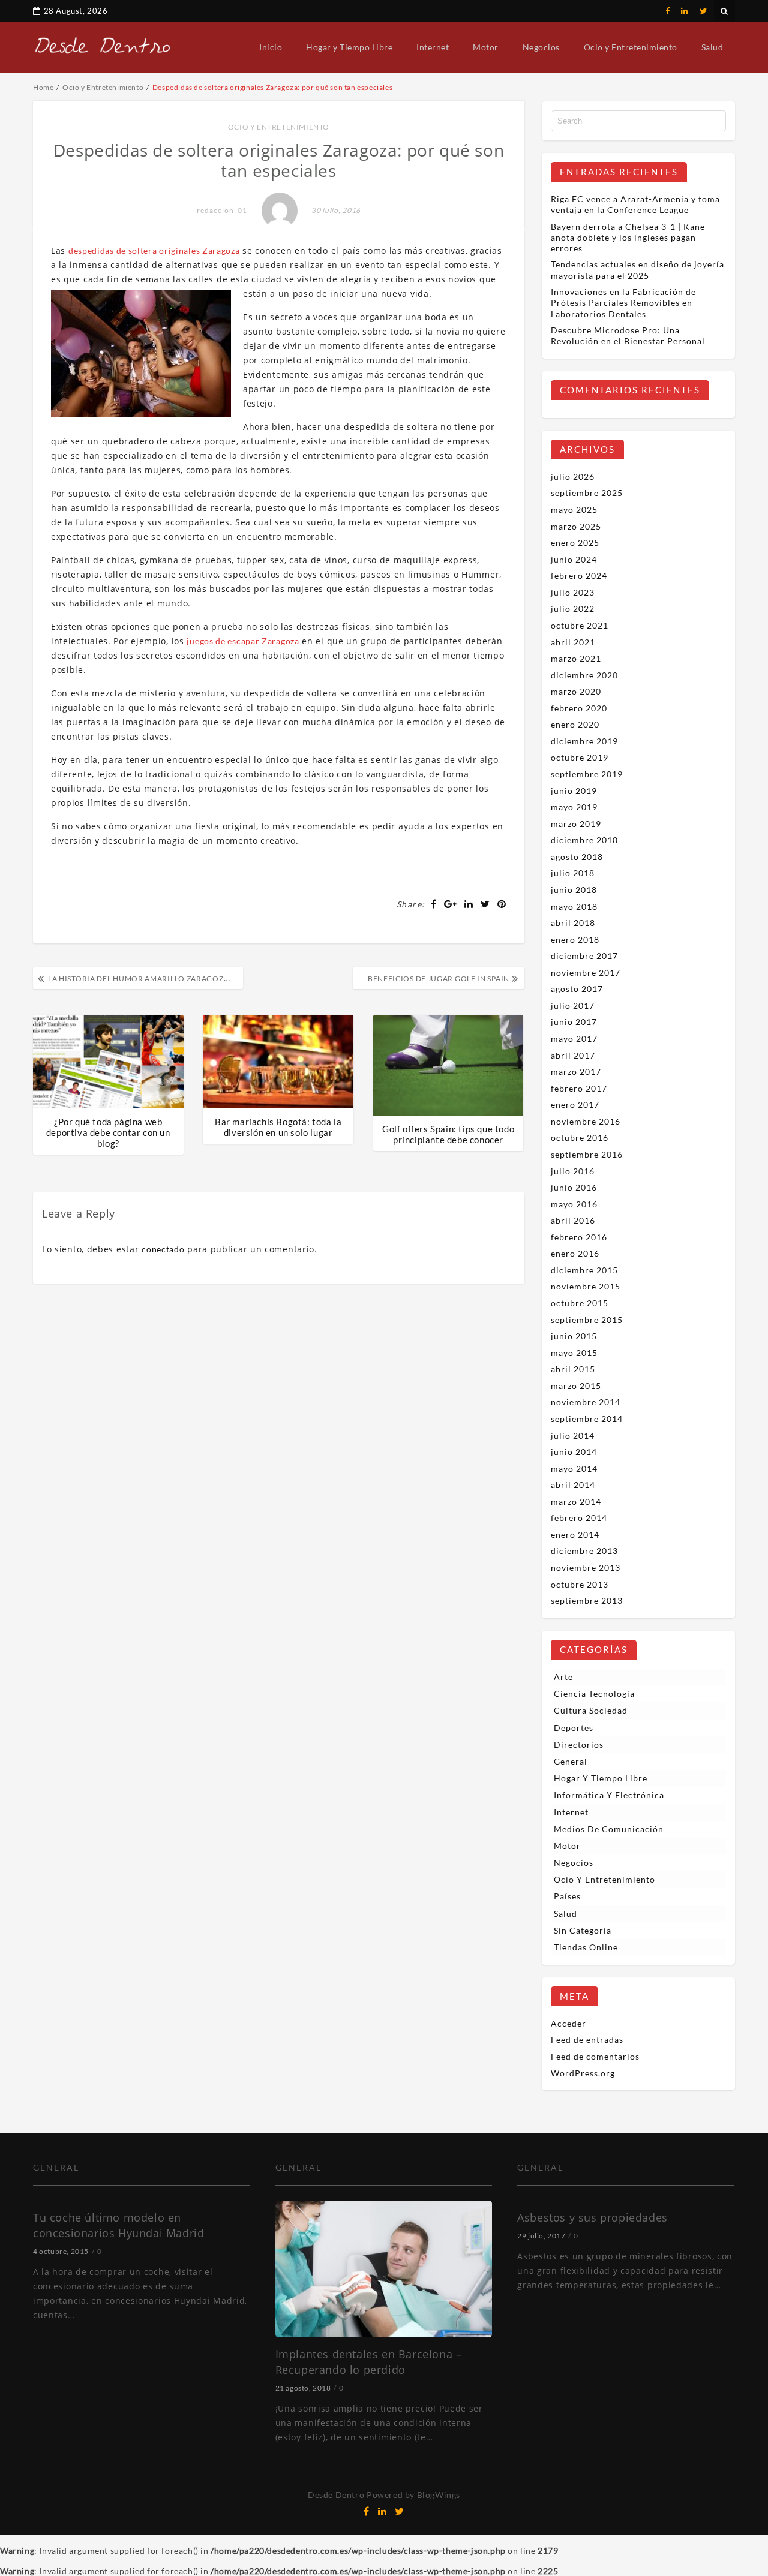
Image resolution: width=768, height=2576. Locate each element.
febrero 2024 (579, 575)
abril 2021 (573, 642)
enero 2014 (575, 1535)
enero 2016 (575, 1253)
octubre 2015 (580, 1303)
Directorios (579, 1744)
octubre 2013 (580, 1584)
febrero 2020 (579, 708)
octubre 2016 (580, 1137)
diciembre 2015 (584, 1270)
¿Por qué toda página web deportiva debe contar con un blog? (108, 1132)
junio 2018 (574, 890)
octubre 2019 (580, 757)
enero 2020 (575, 724)
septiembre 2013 (587, 1600)
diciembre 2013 (584, 1551)
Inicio (271, 47)
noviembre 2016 (586, 1121)
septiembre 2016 (587, 1154)
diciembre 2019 (584, 741)
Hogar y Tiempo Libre (349, 47)
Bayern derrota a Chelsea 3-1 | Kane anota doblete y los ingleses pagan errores (628, 237)
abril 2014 (573, 1485)
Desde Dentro (336, 2495)
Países (567, 1896)
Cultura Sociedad (591, 1710)
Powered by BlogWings (413, 2495)
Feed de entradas (587, 2040)
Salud (712, 47)
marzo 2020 (576, 691)
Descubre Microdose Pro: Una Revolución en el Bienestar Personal (628, 336)
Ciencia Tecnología (594, 1693)
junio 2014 (574, 1452)
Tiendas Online (586, 1947)
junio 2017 (574, 1022)
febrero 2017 (579, 1088)
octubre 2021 (580, 625)
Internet (433, 47)
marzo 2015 (576, 1386)
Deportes (574, 1728)
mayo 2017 (574, 1038)
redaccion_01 (222, 210)
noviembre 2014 (586, 1402)
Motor (486, 47)
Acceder (568, 2023)
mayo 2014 (574, 1469)
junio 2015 (574, 1336)
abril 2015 (573, 1369)
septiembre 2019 (587, 774)
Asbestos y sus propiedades (592, 2217)
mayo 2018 (574, 907)
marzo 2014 (576, 1502)
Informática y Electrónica (609, 1795)
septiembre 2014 (587, 1419)
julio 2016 (573, 1171)
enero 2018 (575, 940)
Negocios (541, 47)
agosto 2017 (577, 989)
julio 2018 (573, 873)
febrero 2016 (579, 1237)
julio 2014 (573, 1436)
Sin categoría (583, 1930)
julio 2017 (573, 1006)
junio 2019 (574, 791)
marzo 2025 (576, 526)
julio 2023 (573, 592)
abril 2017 (573, 1055)
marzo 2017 (576, 1071)
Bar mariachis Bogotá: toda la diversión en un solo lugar (278, 1127)
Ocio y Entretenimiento (631, 47)
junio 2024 (574, 559)
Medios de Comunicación (609, 1829)
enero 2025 (575, 542)
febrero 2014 (579, 1518)
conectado (163, 1249)
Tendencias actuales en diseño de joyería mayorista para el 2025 (637, 270)
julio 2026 (573, 477)
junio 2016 (574, 1187)
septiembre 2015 (587, 1320)
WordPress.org (583, 2073)
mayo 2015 (574, 1353)
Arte (563, 1677)
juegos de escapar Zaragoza (243, 641)
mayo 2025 (574, 510)
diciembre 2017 (584, 956)
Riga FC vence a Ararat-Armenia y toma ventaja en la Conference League (635, 204)
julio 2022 (573, 608)
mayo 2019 (574, 807)
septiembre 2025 (587, 493)
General (571, 1761)
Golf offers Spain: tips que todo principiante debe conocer (448, 1134)
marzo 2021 (576, 658)
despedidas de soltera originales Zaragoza (154, 250)
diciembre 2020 (584, 675)
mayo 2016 (574, 1204)
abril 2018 (573, 923)
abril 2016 (573, 1220)
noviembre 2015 (586, 1286)
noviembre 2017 (586, 973)
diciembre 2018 (584, 840)
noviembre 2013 (586, 1567)
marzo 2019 (576, 824)
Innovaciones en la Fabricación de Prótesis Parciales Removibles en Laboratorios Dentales (623, 303)
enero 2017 (575, 1104)
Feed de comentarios (595, 2056)
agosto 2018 (577, 857)
